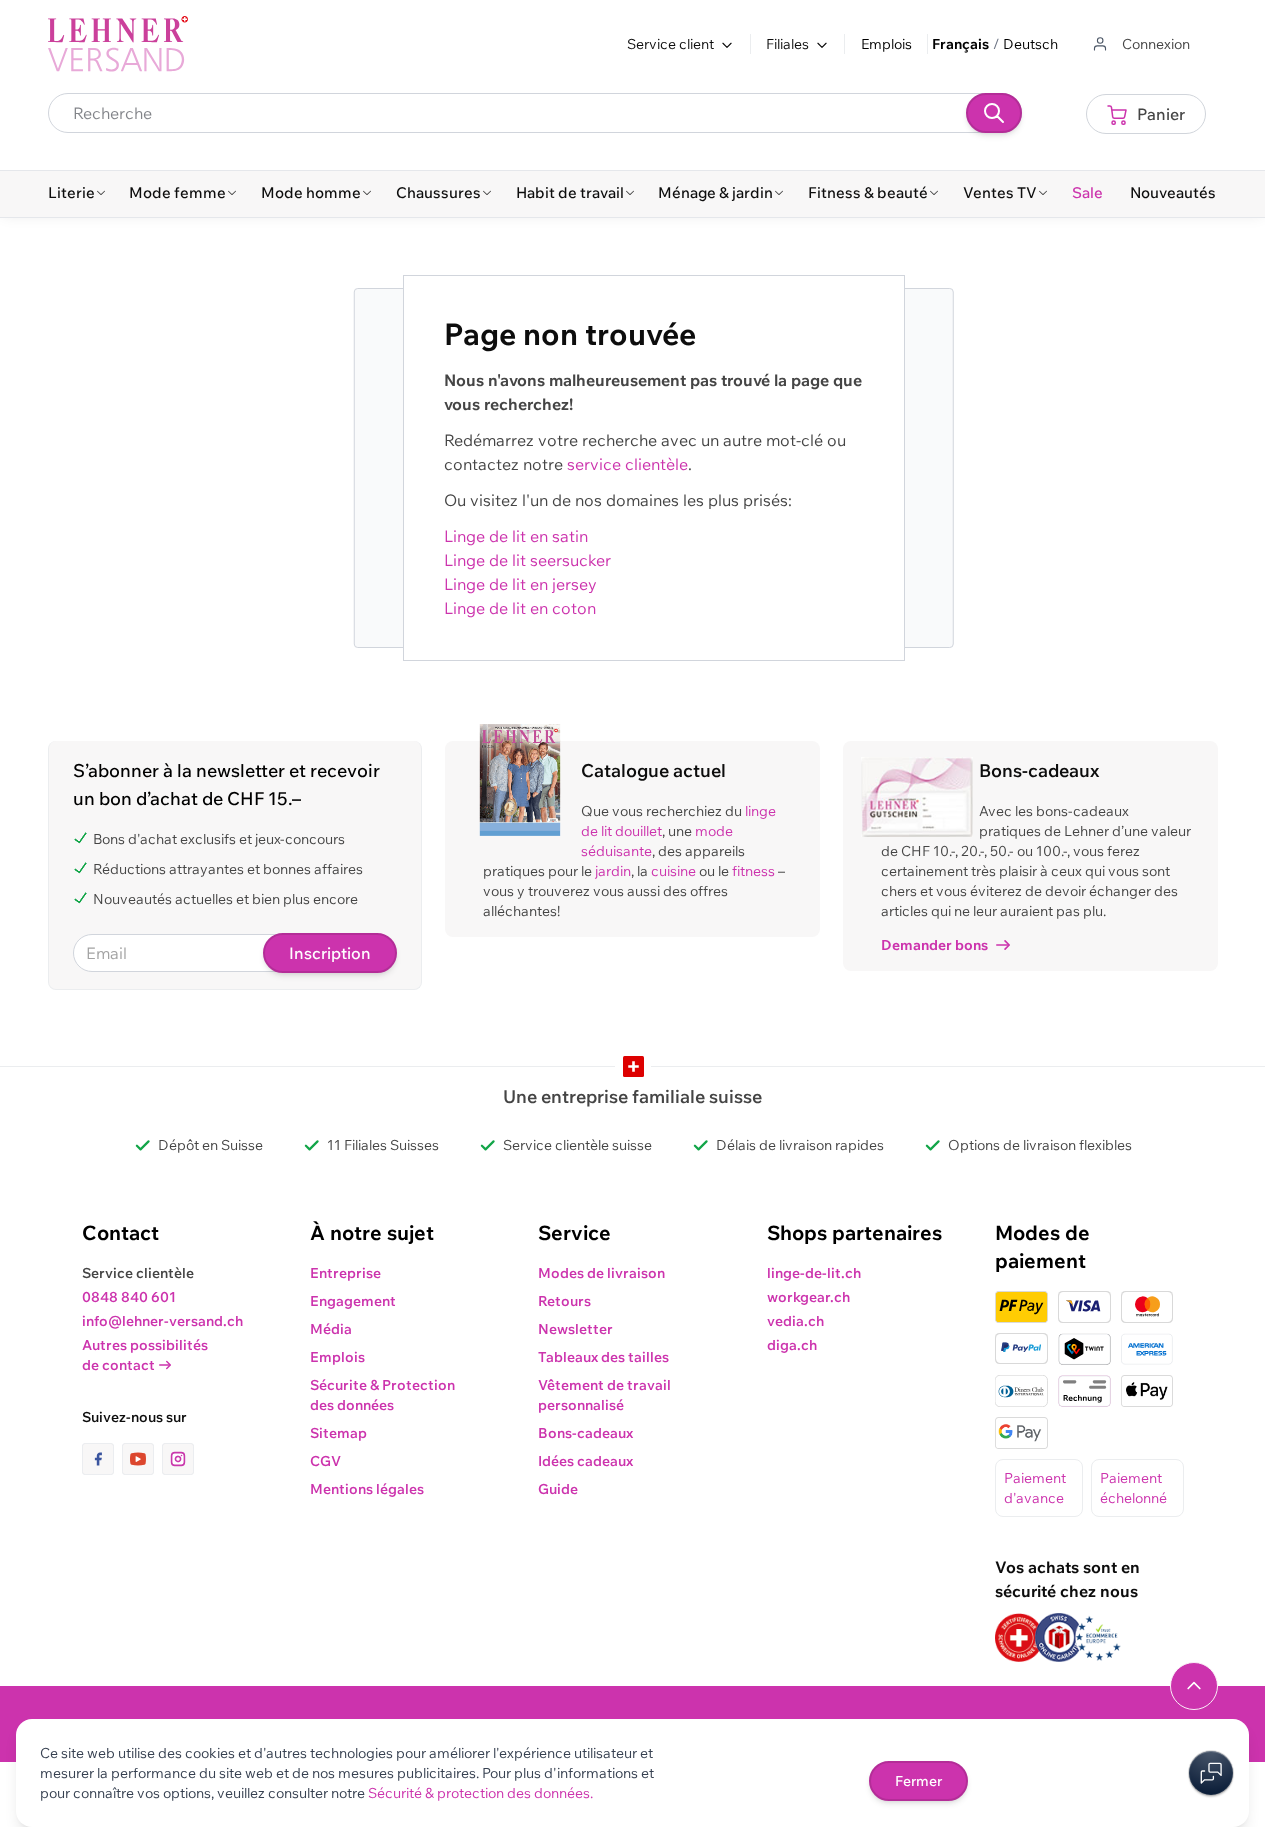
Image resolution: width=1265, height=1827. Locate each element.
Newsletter (575, 1329)
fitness (753, 871)
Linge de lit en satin (516, 536)
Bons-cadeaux (585, 1433)
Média (331, 1329)
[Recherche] (994, 113)
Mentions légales (367, 1489)
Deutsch (1030, 44)
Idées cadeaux (585, 1461)
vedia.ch (795, 1321)
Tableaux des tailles (603, 1357)
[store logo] (118, 44)
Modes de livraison (601, 1273)
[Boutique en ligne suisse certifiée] (1019, 1637)
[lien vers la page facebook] (102, 1459)
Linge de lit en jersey (520, 584)
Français (960, 44)
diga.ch (792, 1345)
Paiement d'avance (1035, 1488)
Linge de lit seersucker (527, 560)
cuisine (673, 871)
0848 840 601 (129, 1297)
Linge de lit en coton (520, 608)
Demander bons (934, 945)
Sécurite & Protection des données (382, 1395)
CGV (325, 1461)
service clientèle (627, 464)
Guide (558, 1489)
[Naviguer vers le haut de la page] (1194, 1686)
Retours (564, 1301)
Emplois (886, 44)
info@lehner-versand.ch (162, 1321)
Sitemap (338, 1433)
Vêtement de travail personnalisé (604, 1395)
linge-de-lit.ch (814, 1273)
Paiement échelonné (1133, 1488)
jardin (613, 871)
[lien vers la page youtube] (142, 1459)
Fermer (918, 1781)
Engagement (353, 1301)
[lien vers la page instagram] (178, 1459)
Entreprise (345, 1273)
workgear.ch (808, 1297)
